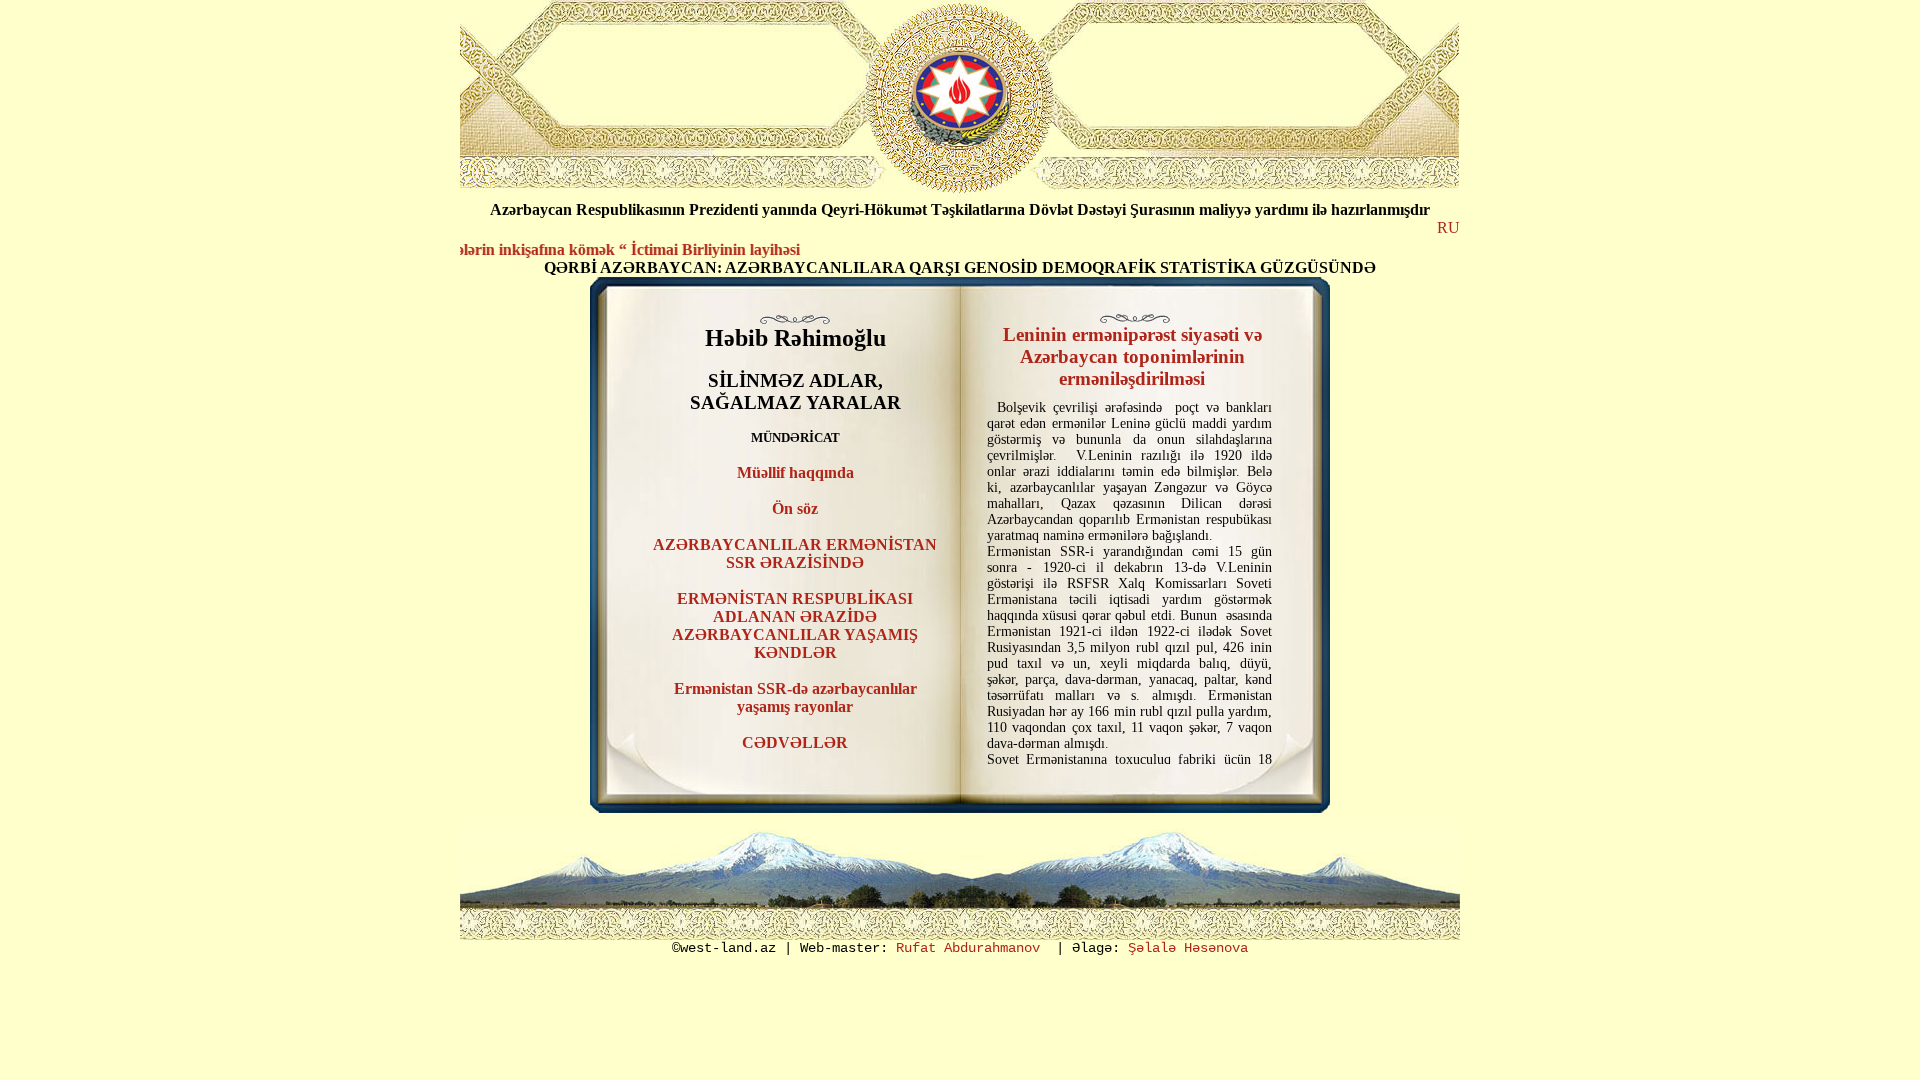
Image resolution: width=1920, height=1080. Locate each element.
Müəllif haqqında (795, 472)
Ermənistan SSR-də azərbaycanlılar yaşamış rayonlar (795, 697)
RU (1448, 227)
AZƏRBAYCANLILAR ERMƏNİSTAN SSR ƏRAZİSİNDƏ (795, 553)
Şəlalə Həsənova (1188, 948)
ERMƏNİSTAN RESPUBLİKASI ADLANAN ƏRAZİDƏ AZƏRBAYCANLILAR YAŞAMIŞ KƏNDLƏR (795, 625)
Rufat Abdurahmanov (968, 948)
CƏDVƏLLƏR (795, 742)
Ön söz (795, 508)
